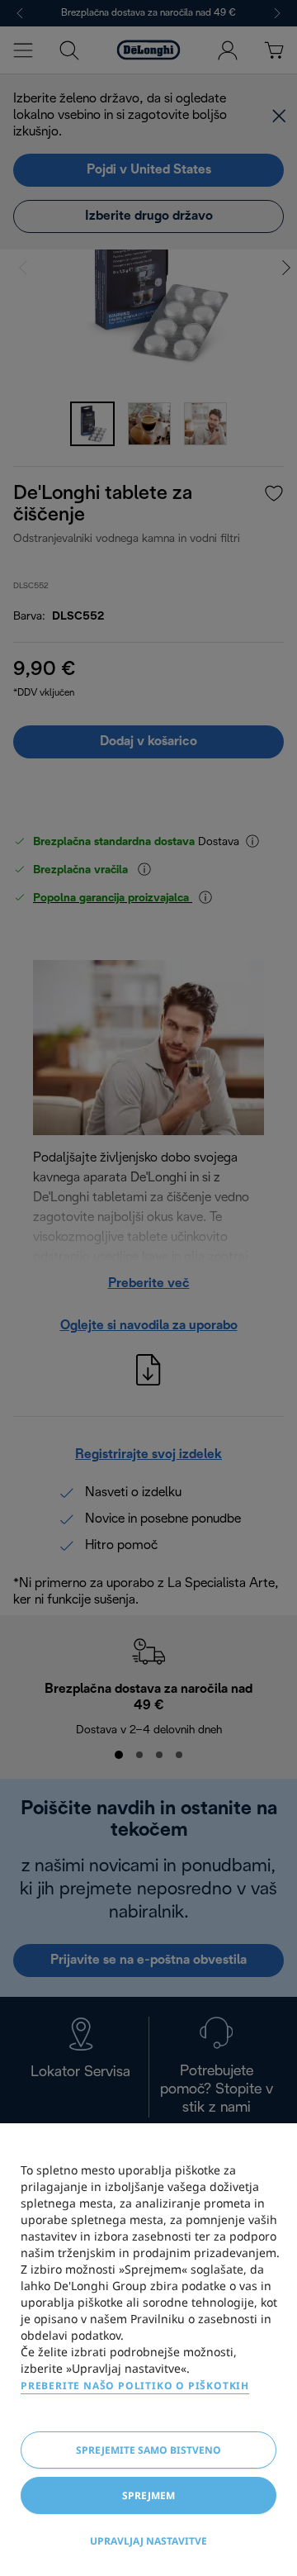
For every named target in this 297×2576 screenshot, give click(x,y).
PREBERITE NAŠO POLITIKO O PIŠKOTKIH (135, 2386)
